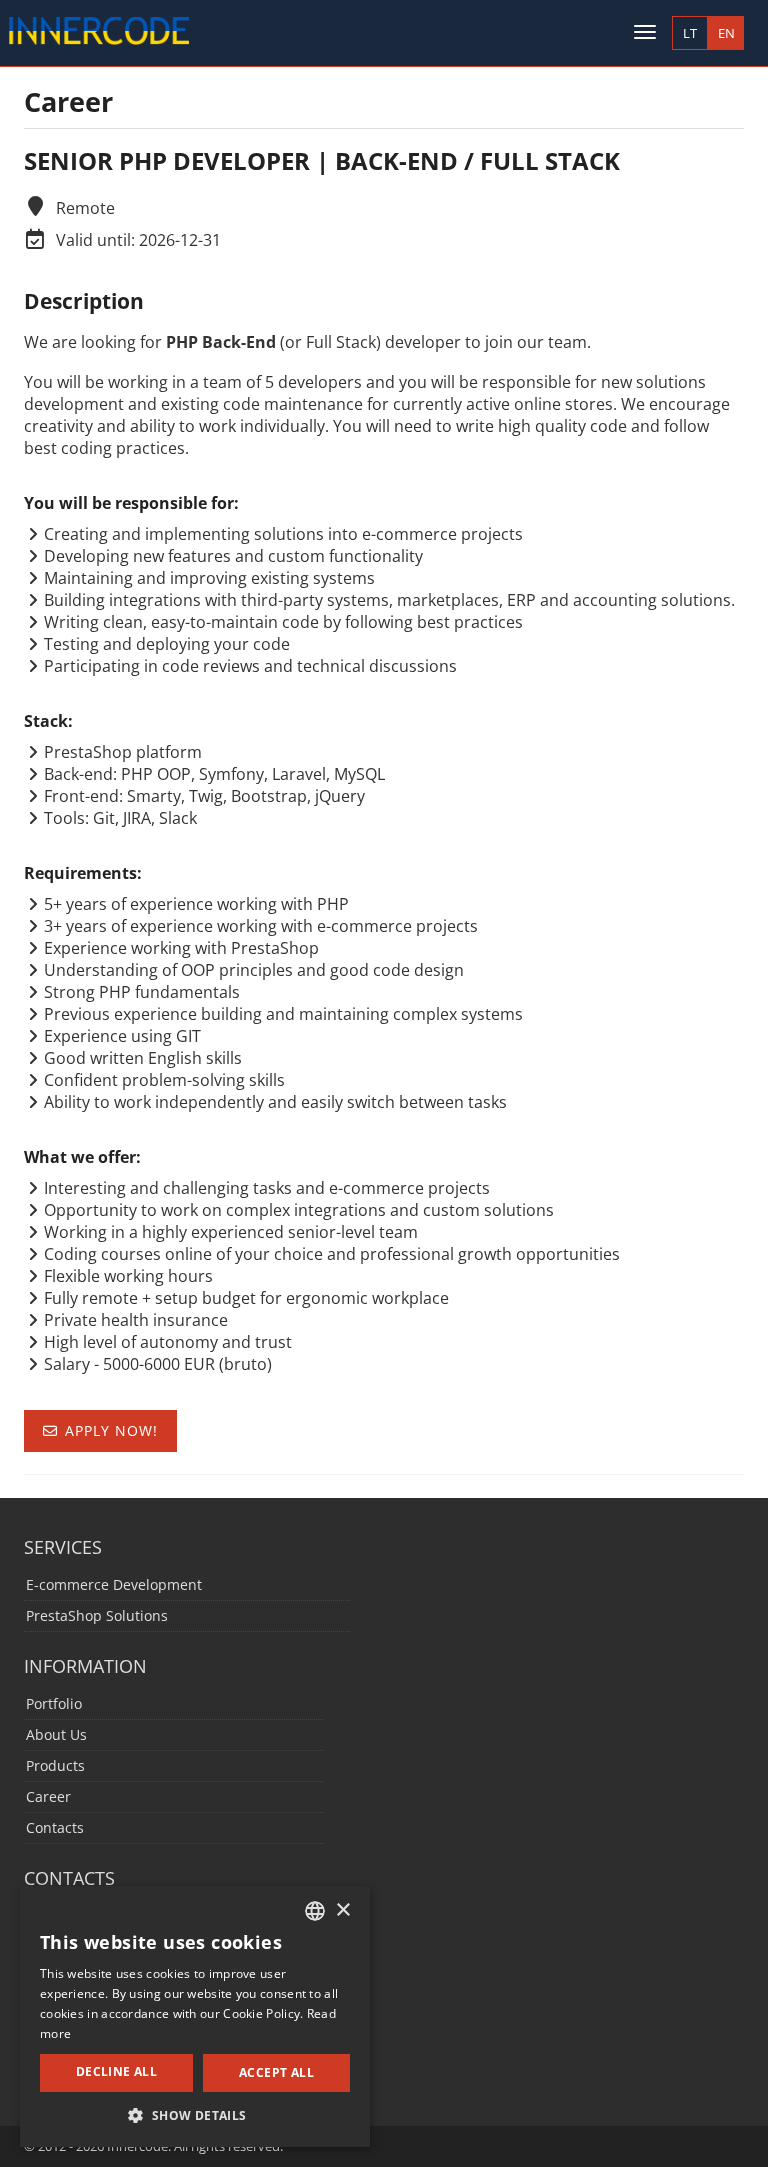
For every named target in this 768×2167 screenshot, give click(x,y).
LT (690, 33)
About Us (56, 1734)
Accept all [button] (276, 2072)
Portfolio (54, 1703)
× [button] (342, 1910)
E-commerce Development (114, 1584)
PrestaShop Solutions (97, 1615)
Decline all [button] (116, 2071)
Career (48, 1796)
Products (55, 1765)
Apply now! (111, 1430)
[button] (195, 2116)
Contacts (55, 1827)
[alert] (195, 2016)
